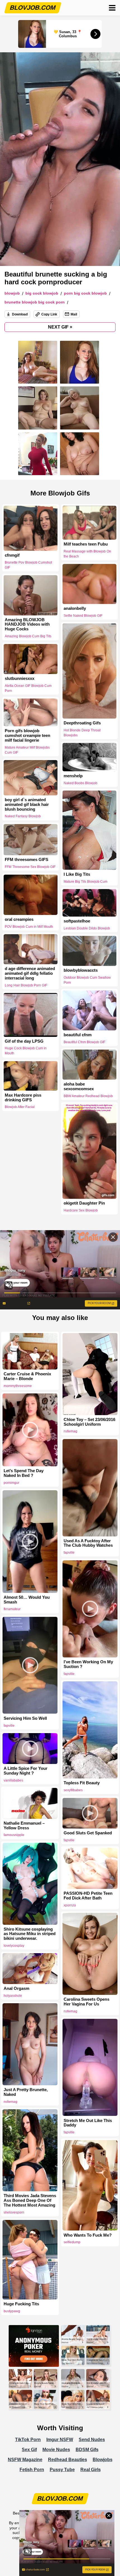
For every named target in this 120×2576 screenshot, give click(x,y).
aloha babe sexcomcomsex (79, 1086)
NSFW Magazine (25, 2460)
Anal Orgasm (16, 1988)
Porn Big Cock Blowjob (85, 293)
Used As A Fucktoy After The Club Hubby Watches (88, 1543)
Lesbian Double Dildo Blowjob (87, 928)
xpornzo (70, 1905)
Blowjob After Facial (20, 1107)
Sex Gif (29, 2450)
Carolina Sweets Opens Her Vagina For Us (87, 2002)
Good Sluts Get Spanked (88, 1833)
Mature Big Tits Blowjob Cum (86, 881)
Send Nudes (92, 2440)
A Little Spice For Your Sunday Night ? (26, 1771)
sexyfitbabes (73, 1790)
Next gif (60, 327)
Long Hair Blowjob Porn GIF (26, 985)
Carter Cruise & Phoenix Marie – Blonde (27, 1376)
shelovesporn (14, 2212)
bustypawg (12, 2311)
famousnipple (14, 1835)
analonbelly (75, 609)
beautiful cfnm (78, 1035)
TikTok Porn (28, 2440)
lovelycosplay (14, 1946)
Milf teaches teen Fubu (86, 544)
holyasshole (13, 1996)
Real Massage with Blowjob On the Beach (87, 554)
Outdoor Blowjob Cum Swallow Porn (87, 980)
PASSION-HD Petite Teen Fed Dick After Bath (88, 1896)
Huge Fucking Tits (21, 2304)
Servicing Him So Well (25, 1718)
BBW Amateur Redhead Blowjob (88, 1096)
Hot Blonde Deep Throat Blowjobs (82, 733)
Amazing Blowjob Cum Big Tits (28, 636)
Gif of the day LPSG (24, 1041)
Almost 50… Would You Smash (27, 1600)
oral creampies (19, 919)
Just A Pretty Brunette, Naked (26, 2092)
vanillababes (13, 1780)
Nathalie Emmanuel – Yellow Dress (24, 1826)
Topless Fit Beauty (82, 1783)
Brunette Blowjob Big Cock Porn (35, 302)
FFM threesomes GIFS (27, 860)
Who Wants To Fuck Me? (88, 2235)
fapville (69, 1553)
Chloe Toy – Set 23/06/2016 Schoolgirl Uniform (89, 1422)
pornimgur (11, 1483)
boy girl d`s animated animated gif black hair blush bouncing (27, 805)
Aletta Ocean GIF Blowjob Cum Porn (28, 688)
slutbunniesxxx (20, 678)
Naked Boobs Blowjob (81, 783)
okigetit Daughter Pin (84, 1203)
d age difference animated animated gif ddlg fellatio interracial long (30, 974)
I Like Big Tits (77, 874)
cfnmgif (12, 555)
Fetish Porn (32, 2470)
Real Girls (91, 2470)
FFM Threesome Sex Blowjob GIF (30, 867)
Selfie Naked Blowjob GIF (83, 616)
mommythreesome (18, 1386)
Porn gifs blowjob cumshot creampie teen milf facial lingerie (27, 736)
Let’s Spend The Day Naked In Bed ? (24, 1473)
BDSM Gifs (87, 2450)
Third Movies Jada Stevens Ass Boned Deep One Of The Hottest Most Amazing (30, 2200)
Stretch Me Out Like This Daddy (88, 2123)
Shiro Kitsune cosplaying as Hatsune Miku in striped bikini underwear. (30, 1934)
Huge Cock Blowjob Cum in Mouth (26, 1051)
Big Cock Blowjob (42, 293)
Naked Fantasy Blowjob (23, 816)
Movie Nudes (56, 2450)
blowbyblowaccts (81, 970)
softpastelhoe (77, 921)
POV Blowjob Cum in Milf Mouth (29, 927)
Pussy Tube (62, 2470)
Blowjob (12, 293)
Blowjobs (103, 2460)
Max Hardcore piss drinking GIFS (23, 1097)
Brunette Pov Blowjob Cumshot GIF (28, 565)
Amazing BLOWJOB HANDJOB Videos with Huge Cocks (27, 625)
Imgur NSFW (60, 2440)
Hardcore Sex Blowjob (81, 1211)
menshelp (73, 776)
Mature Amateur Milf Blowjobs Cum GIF (27, 750)
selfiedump (72, 2242)
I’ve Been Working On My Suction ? (88, 1664)
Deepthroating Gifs (82, 723)
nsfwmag (70, 1431)
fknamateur (12, 1609)
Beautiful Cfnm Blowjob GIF (84, 1042)
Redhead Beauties (68, 2460)
